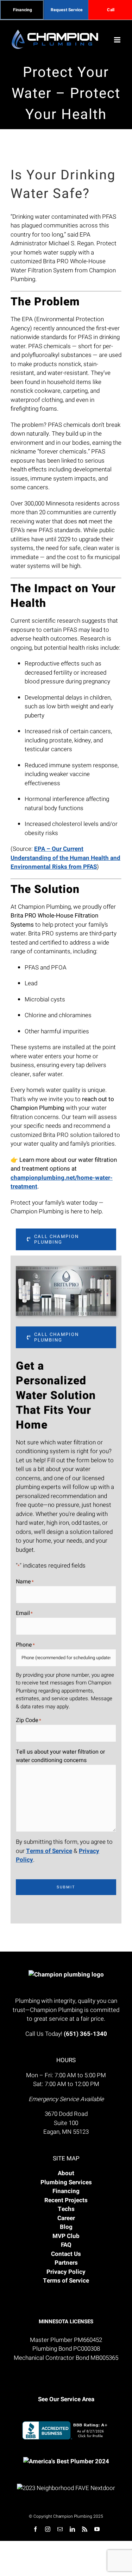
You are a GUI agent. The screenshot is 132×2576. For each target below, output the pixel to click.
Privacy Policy (66, 2272)
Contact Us (66, 2254)
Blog (66, 2227)
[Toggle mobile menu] (118, 40)
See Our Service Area (66, 2399)
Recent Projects (66, 2200)
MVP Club (66, 2236)
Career (66, 2218)
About (66, 2173)
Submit (66, 1887)
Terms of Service (49, 1851)
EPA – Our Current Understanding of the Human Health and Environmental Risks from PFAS (65, 858)
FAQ (66, 2245)
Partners (66, 2263)
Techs (66, 2209)
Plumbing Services (66, 2182)
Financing (66, 2191)
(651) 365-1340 (85, 2034)
